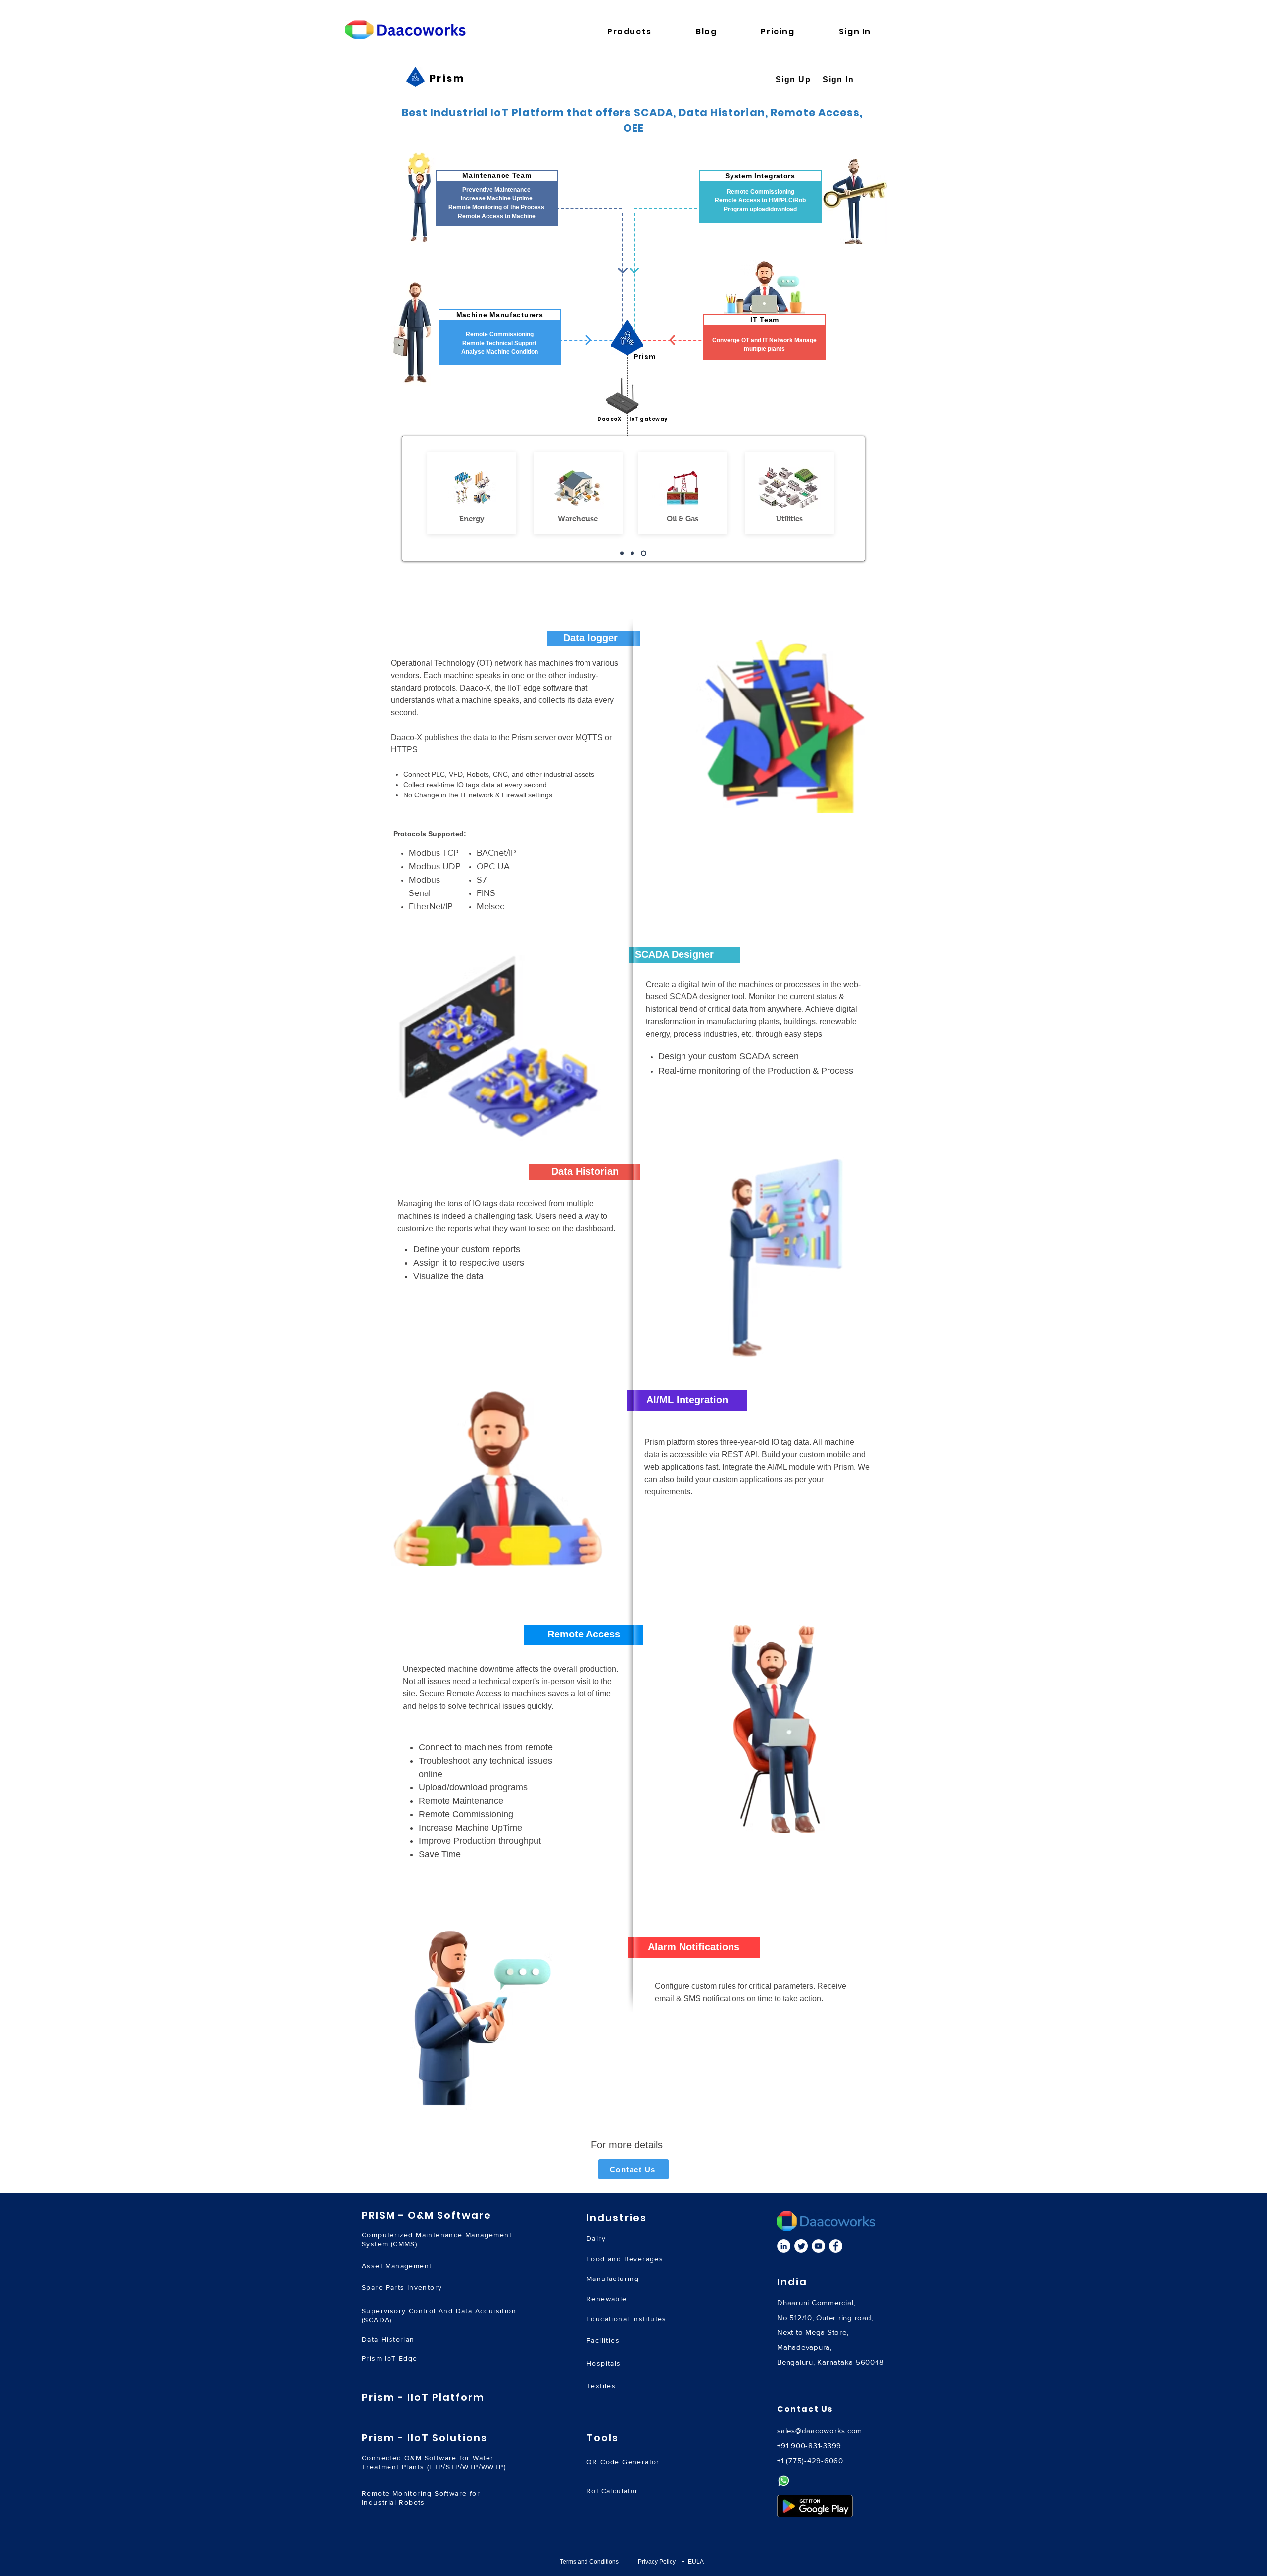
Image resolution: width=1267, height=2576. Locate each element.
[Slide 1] (622, 554)
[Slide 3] (644, 554)
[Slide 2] (632, 554)
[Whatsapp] (784, 2481)
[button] (645, 31)
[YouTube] (818, 2246)
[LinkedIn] (784, 2246)
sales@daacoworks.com (820, 2431)
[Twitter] (801, 2246)
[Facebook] (836, 2246)
